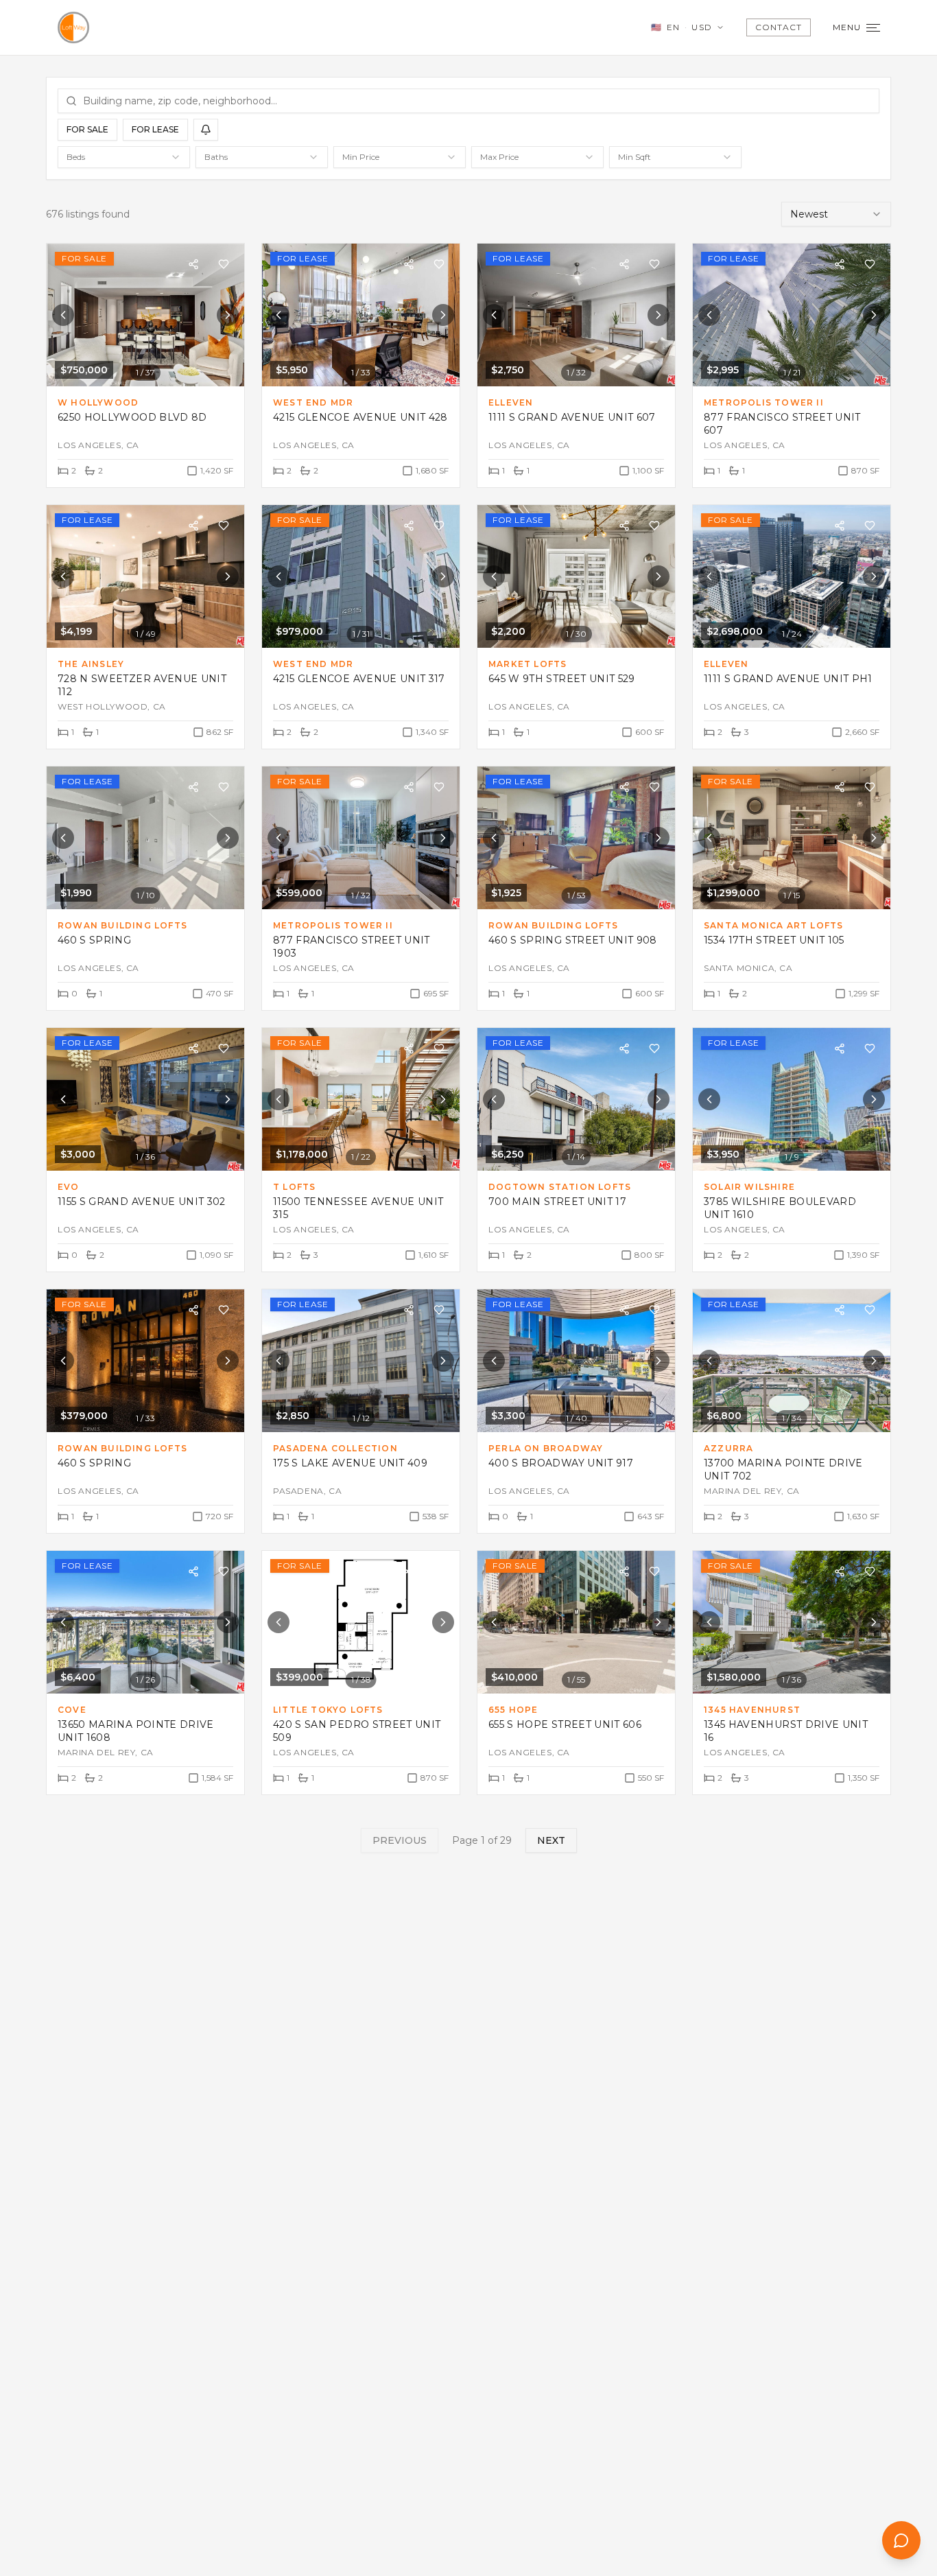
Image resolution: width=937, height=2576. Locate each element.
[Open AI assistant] (901, 2540)
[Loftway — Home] (73, 27)
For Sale (87, 129)
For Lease (155, 129)
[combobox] (124, 157)
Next (551, 1840)
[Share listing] (193, 264)
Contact (779, 27)
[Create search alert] (206, 130)
